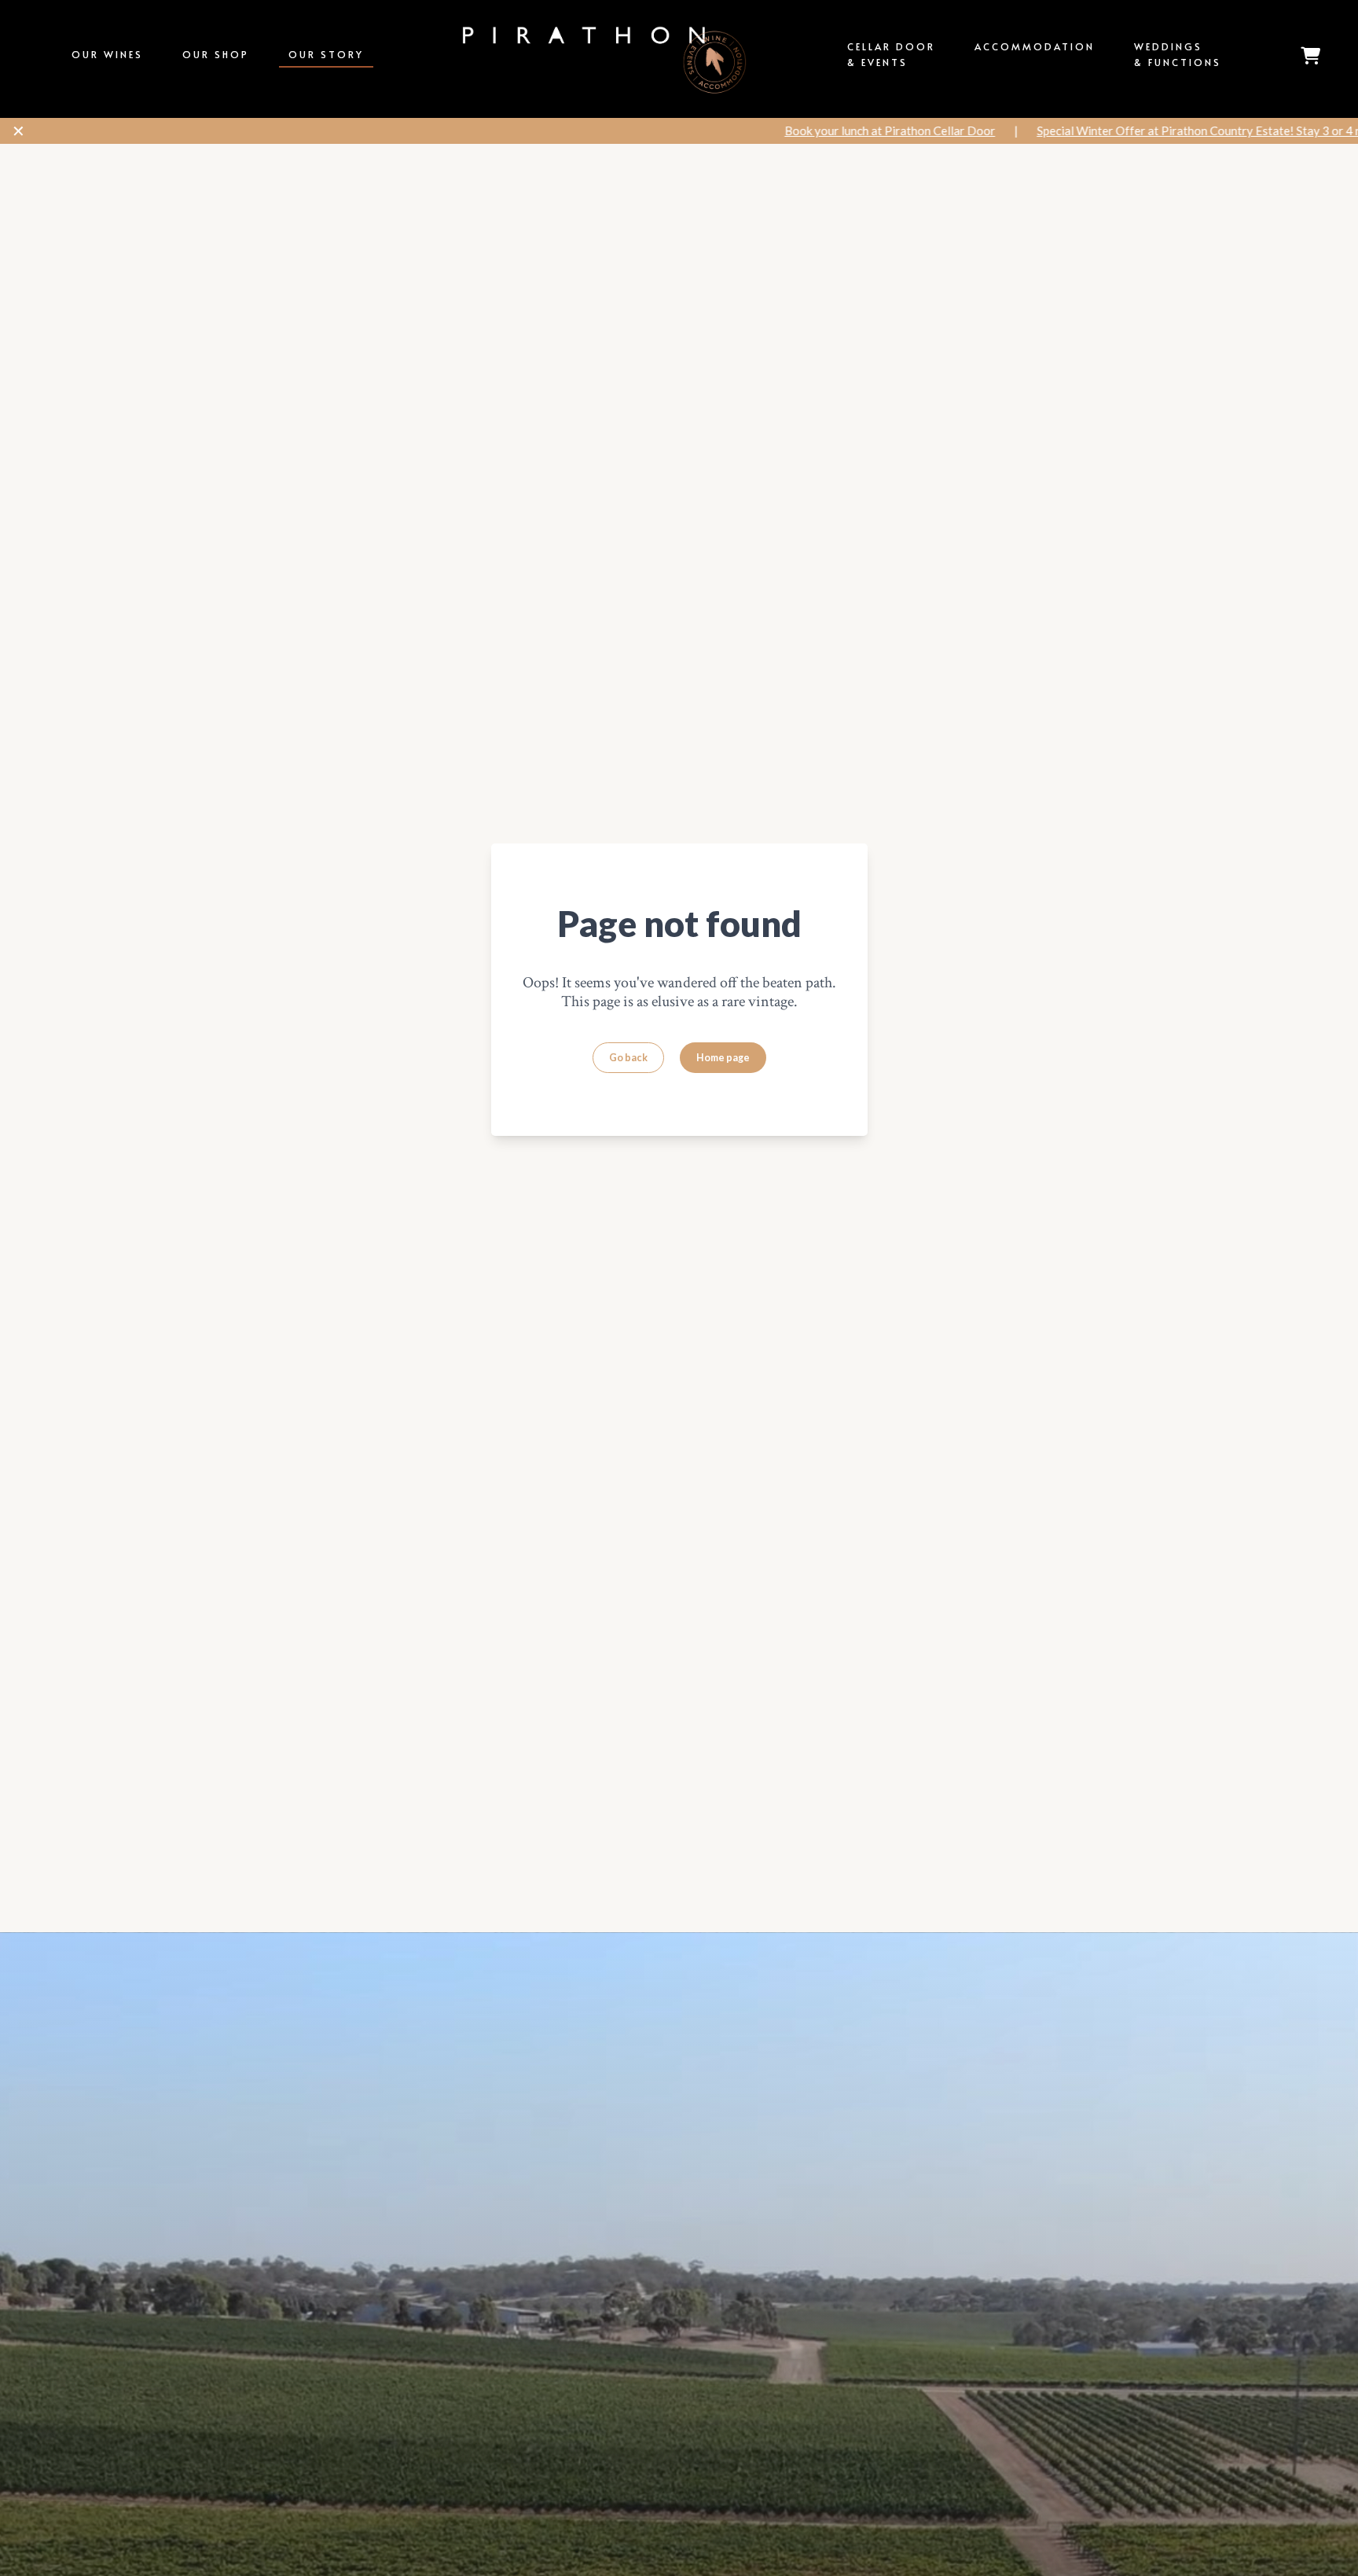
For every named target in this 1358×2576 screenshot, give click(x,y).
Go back (628, 1058)
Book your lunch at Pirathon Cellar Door (790, 130)
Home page (723, 1058)
